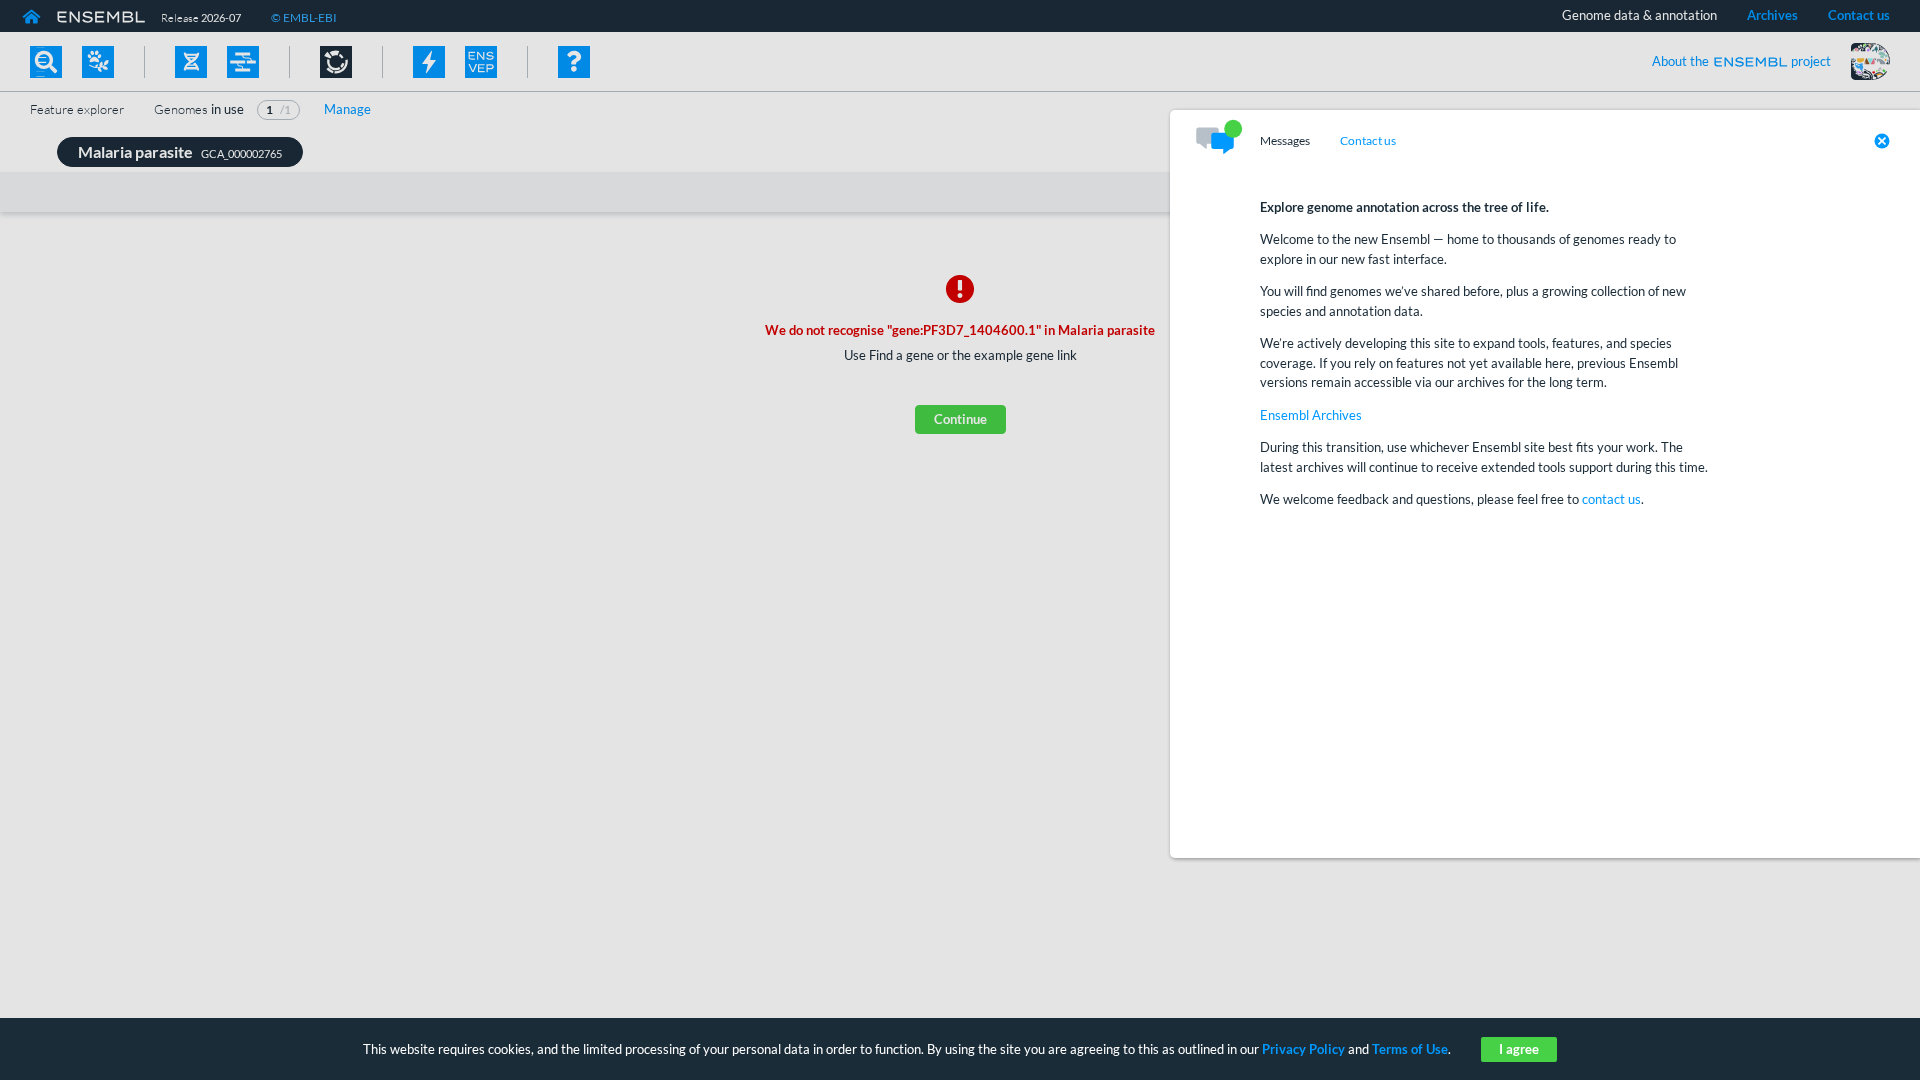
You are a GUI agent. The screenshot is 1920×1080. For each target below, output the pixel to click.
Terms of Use (1410, 1049)
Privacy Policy (1303, 1049)
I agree (1519, 1049)
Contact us (1368, 141)
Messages (1285, 141)
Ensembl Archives (1311, 415)
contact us (1611, 499)
